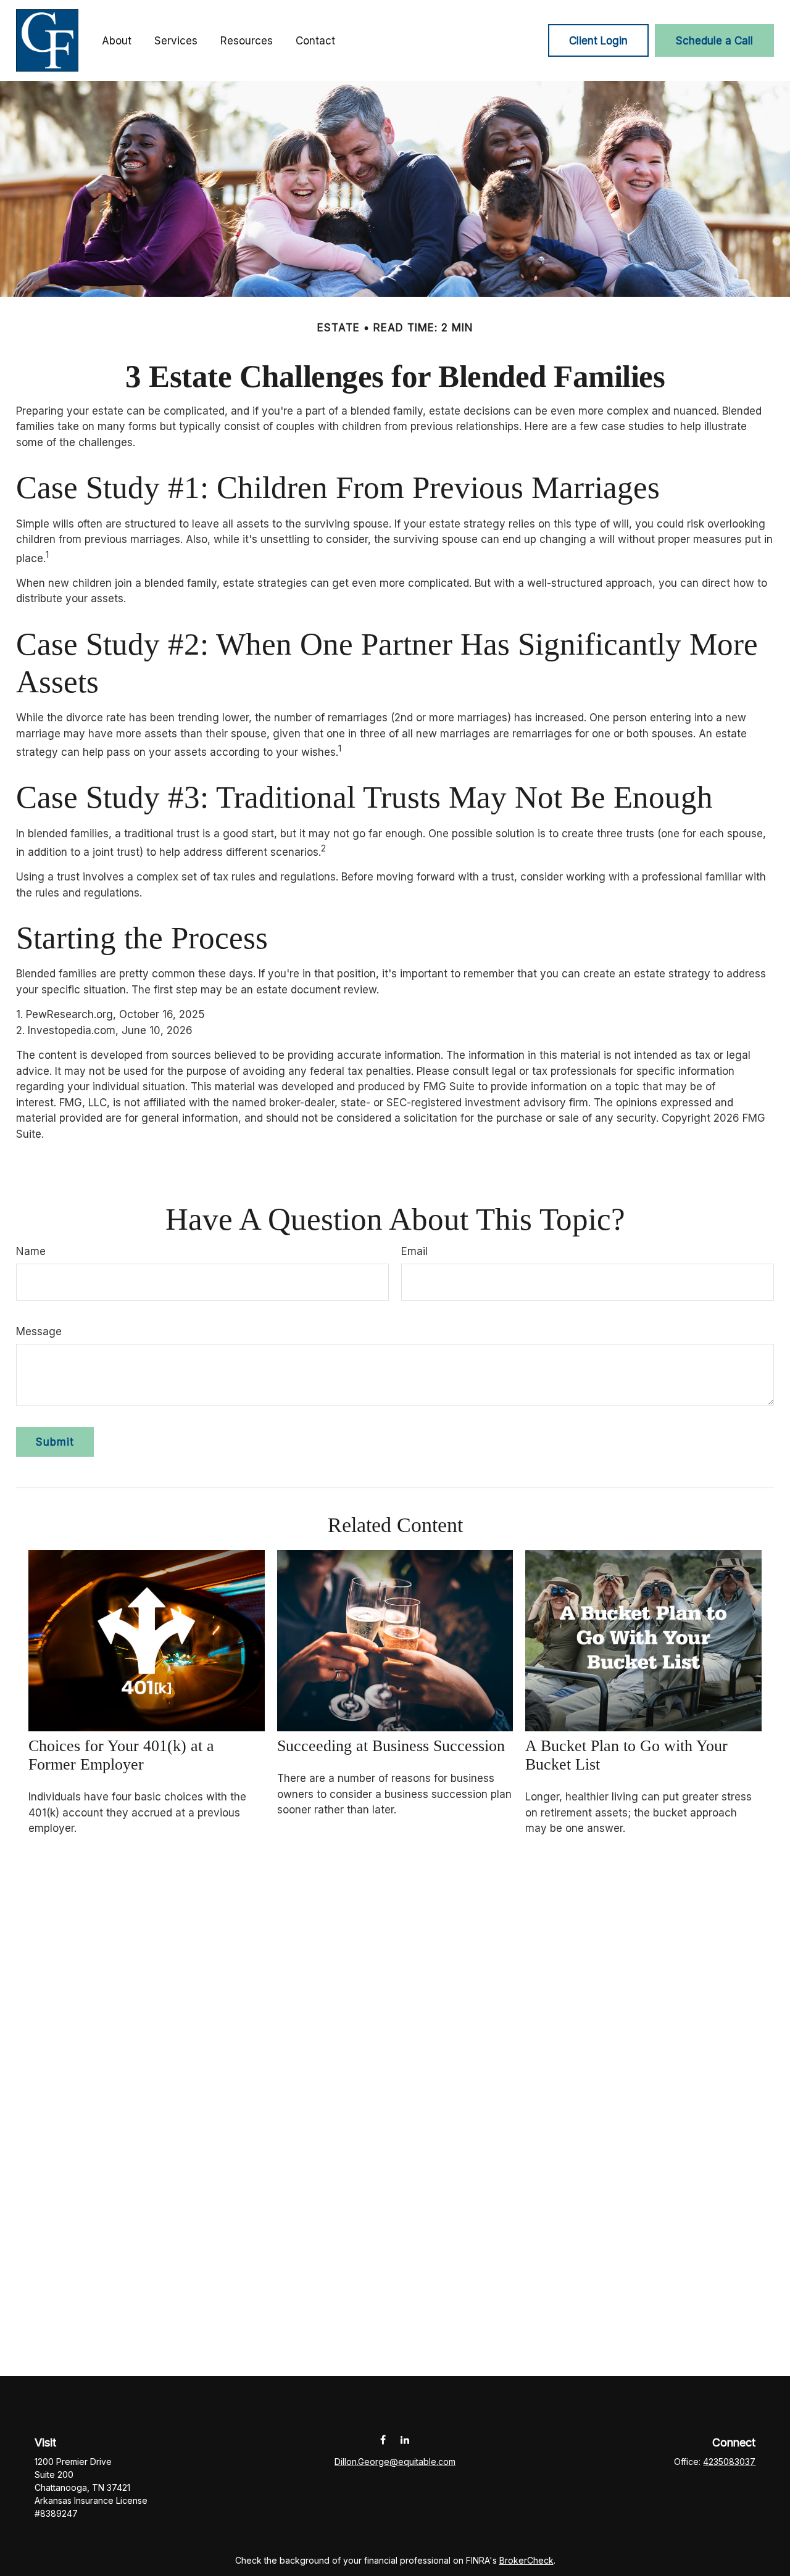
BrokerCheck (526, 2560)
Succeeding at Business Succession (391, 1746)
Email (414, 1251)
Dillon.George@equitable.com (395, 2462)
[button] (117, 40)
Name (31, 1251)
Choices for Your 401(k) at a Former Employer (121, 1755)
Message (39, 1331)
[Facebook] (383, 2440)
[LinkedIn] (405, 2440)
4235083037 (729, 2462)
